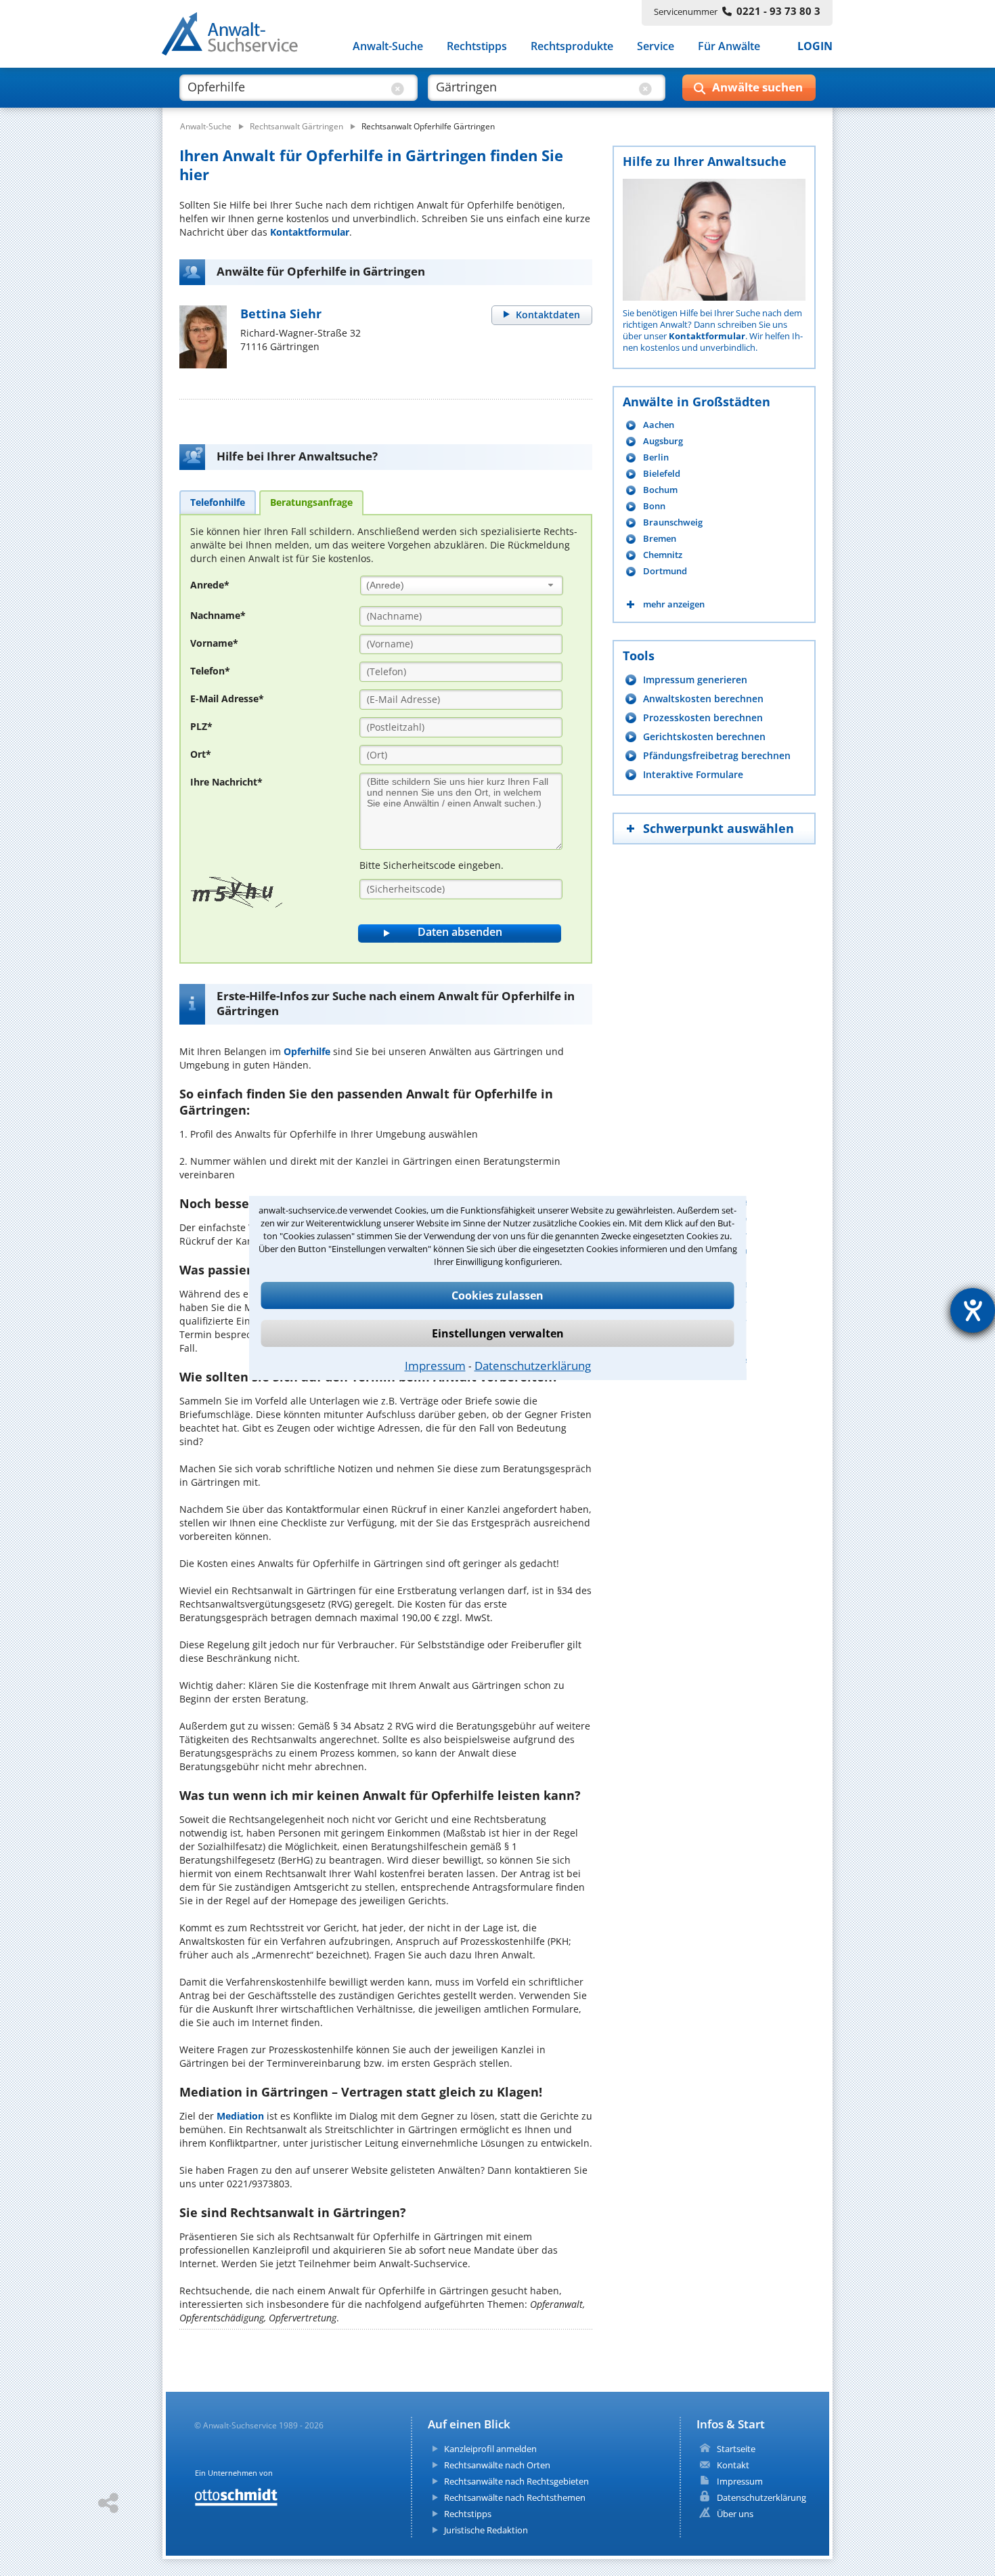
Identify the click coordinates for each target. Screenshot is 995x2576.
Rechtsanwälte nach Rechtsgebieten (516, 2481)
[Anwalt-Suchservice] (237, 37)
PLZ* (201, 726)
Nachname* (218, 615)
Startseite (736, 2449)
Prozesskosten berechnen (703, 717)
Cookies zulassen (497, 1295)
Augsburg (663, 441)
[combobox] (462, 585)
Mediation (240, 2116)
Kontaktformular (310, 232)
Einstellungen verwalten (498, 1333)
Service (656, 46)
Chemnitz (663, 555)
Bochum (660, 490)
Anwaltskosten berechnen (703, 699)
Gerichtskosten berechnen (704, 736)
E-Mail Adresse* (227, 699)
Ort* (201, 754)
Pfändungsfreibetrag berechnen (717, 755)
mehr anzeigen (674, 604)
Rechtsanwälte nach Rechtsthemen (515, 2497)
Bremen (660, 539)
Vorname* (214, 643)
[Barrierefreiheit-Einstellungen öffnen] (973, 1310)
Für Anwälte (729, 46)
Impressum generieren (695, 680)
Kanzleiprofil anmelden (490, 2449)
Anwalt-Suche (388, 46)
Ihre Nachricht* (226, 782)
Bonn (654, 506)
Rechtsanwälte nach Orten (497, 2465)
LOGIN (815, 46)
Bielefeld (662, 474)
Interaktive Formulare (693, 774)
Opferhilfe (307, 1051)
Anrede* (210, 585)
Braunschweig (673, 522)
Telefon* (210, 671)
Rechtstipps (477, 46)
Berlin (656, 457)
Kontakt (733, 2465)
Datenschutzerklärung (533, 1366)
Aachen (659, 425)
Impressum (435, 1366)
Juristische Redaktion (486, 2530)
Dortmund (665, 571)
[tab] (218, 502)
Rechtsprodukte (572, 46)
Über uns (735, 2514)
